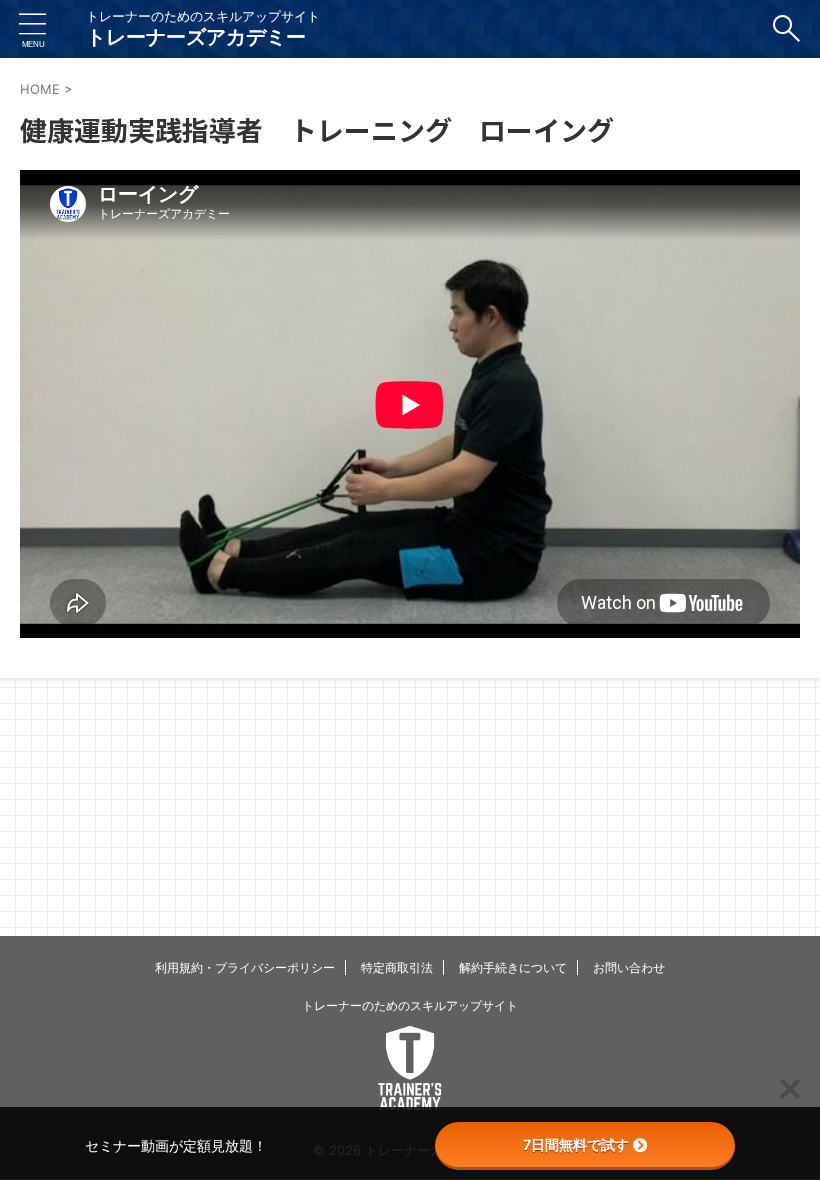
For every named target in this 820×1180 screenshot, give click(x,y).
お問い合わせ (629, 967)
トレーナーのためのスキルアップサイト (410, 1005)
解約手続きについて (513, 967)
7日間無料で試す (576, 1144)
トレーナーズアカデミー (196, 37)
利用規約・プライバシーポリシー (245, 967)
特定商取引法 (397, 967)
